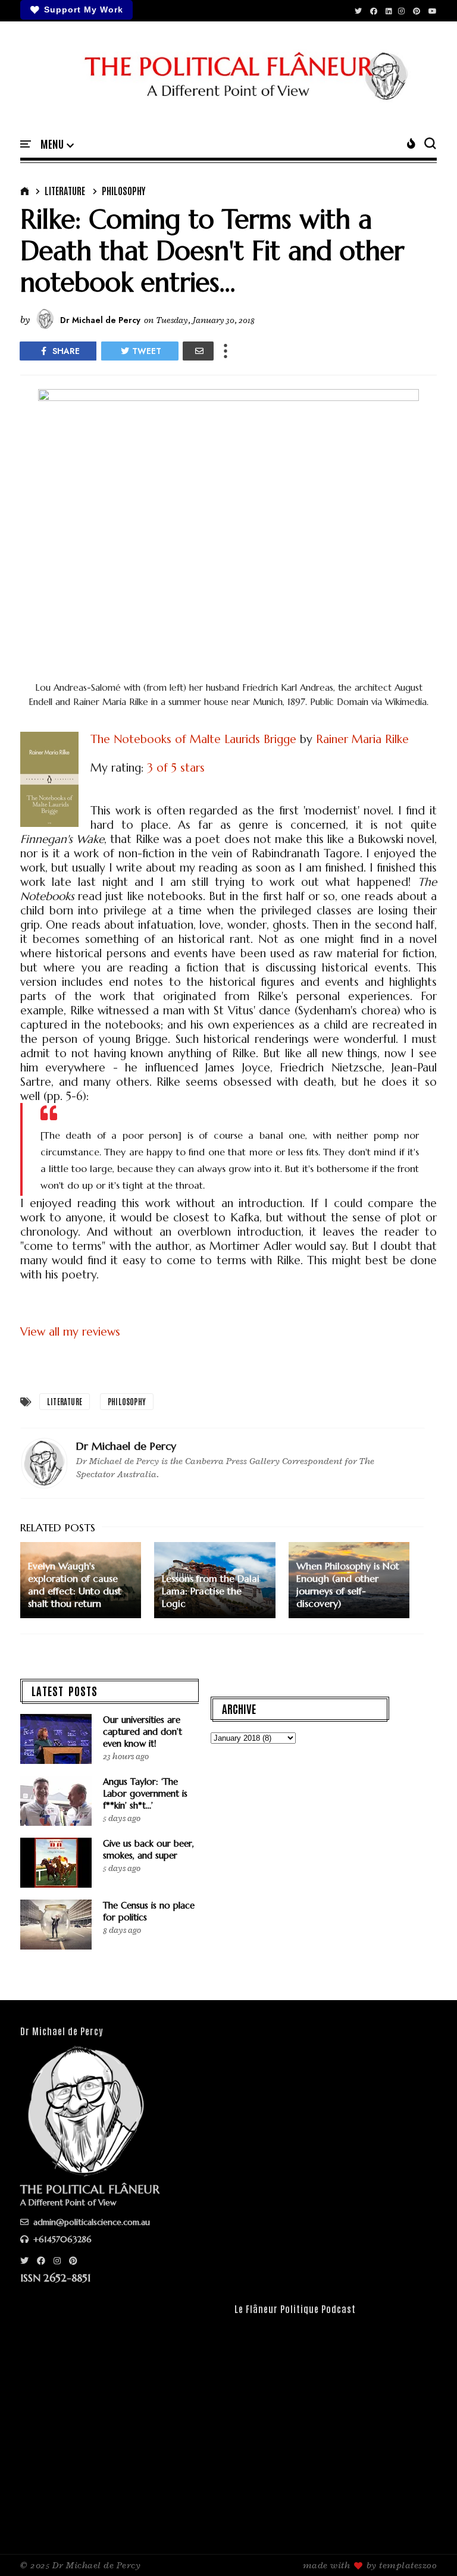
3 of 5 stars (176, 767)
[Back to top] (428, 2547)
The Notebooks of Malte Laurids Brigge (193, 739)
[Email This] (198, 351)
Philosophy (123, 190)
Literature (65, 190)
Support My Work (84, 10)
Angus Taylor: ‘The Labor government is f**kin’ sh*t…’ (145, 1793)
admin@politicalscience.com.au (90, 2222)
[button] (57, 145)
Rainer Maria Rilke (362, 739)
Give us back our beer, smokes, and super (148, 1849)
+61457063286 (61, 2239)
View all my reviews (70, 1331)
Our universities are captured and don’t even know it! (143, 1732)
